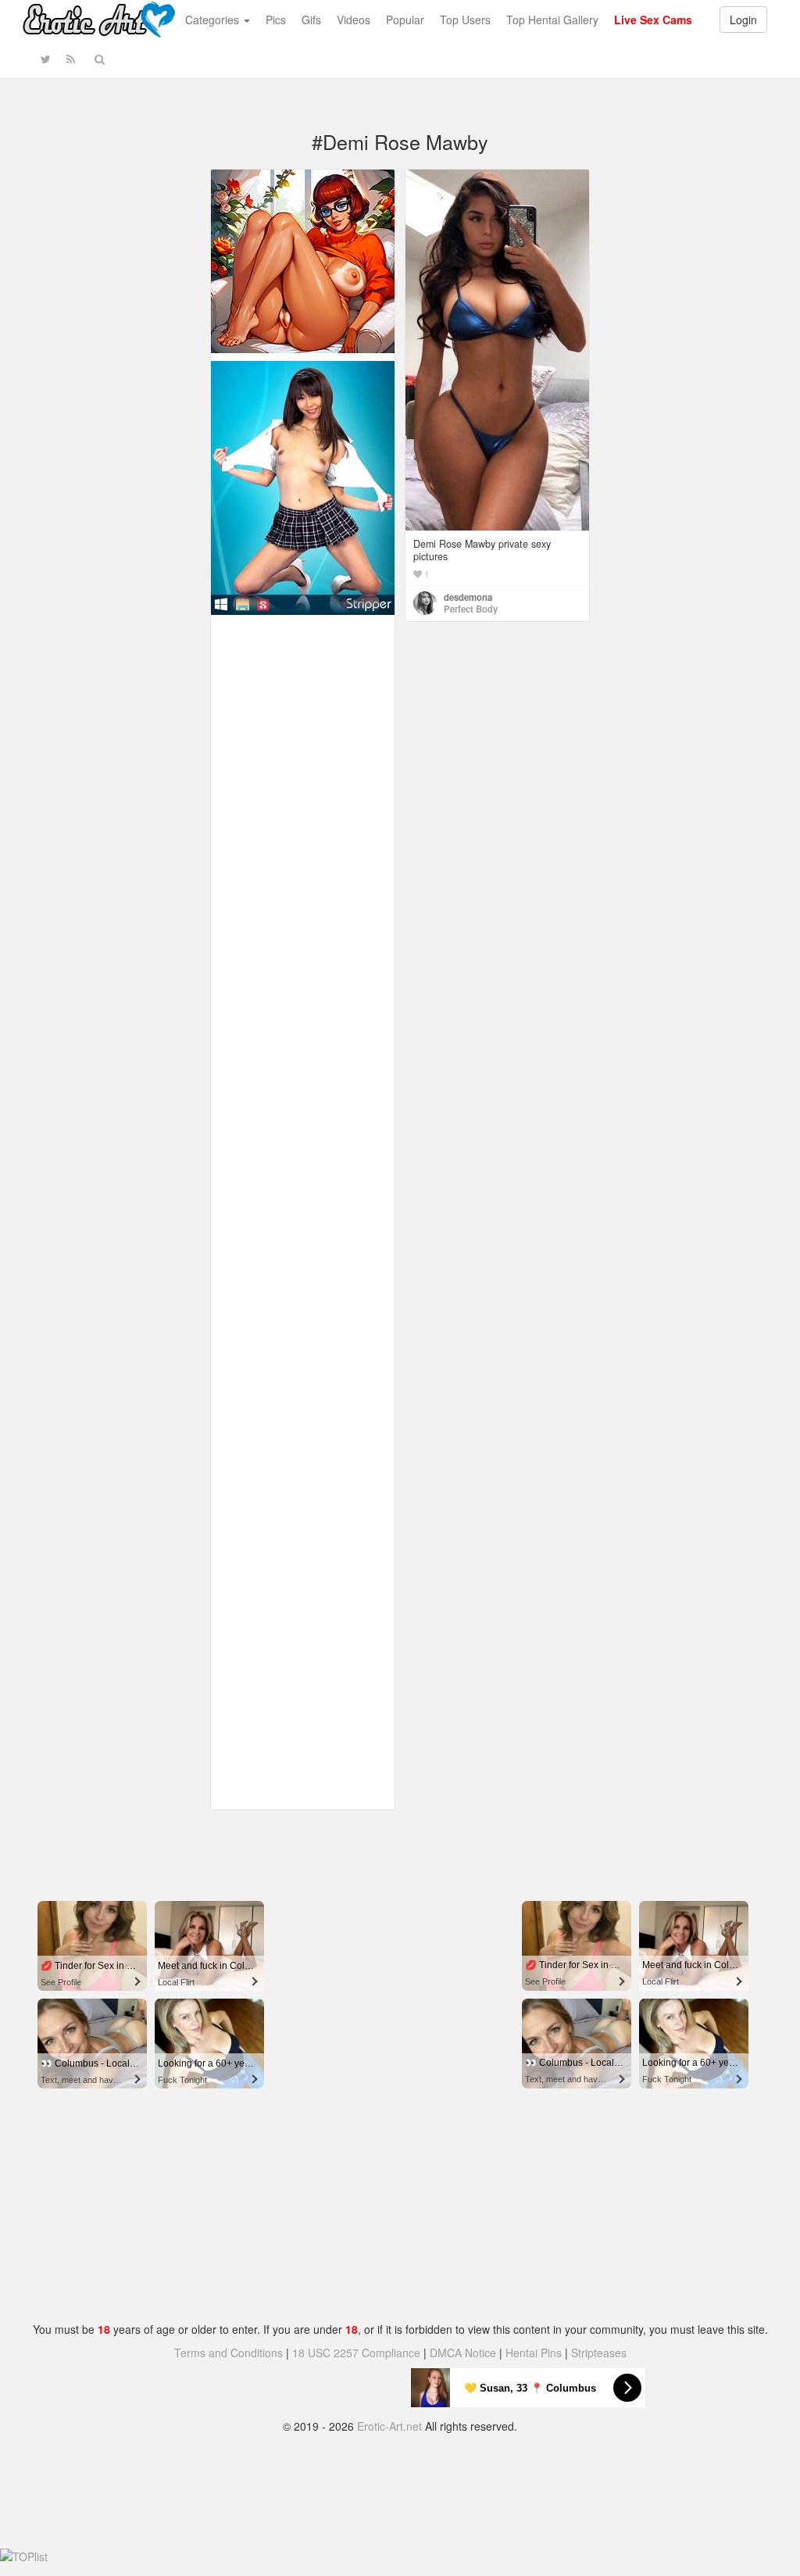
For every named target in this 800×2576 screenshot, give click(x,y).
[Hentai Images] (303, 259)
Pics (276, 20)
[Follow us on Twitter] (46, 59)
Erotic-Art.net (389, 2426)
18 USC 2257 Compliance (356, 2353)
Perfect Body (471, 609)
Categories (214, 20)
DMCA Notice (463, 2353)
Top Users (465, 20)
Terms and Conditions (229, 2353)
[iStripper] (303, 486)
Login (743, 20)
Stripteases (599, 2353)
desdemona (468, 597)
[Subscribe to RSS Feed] (71, 59)
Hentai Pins (534, 2353)
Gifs (311, 20)
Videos (354, 20)
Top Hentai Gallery (552, 20)
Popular (405, 20)
